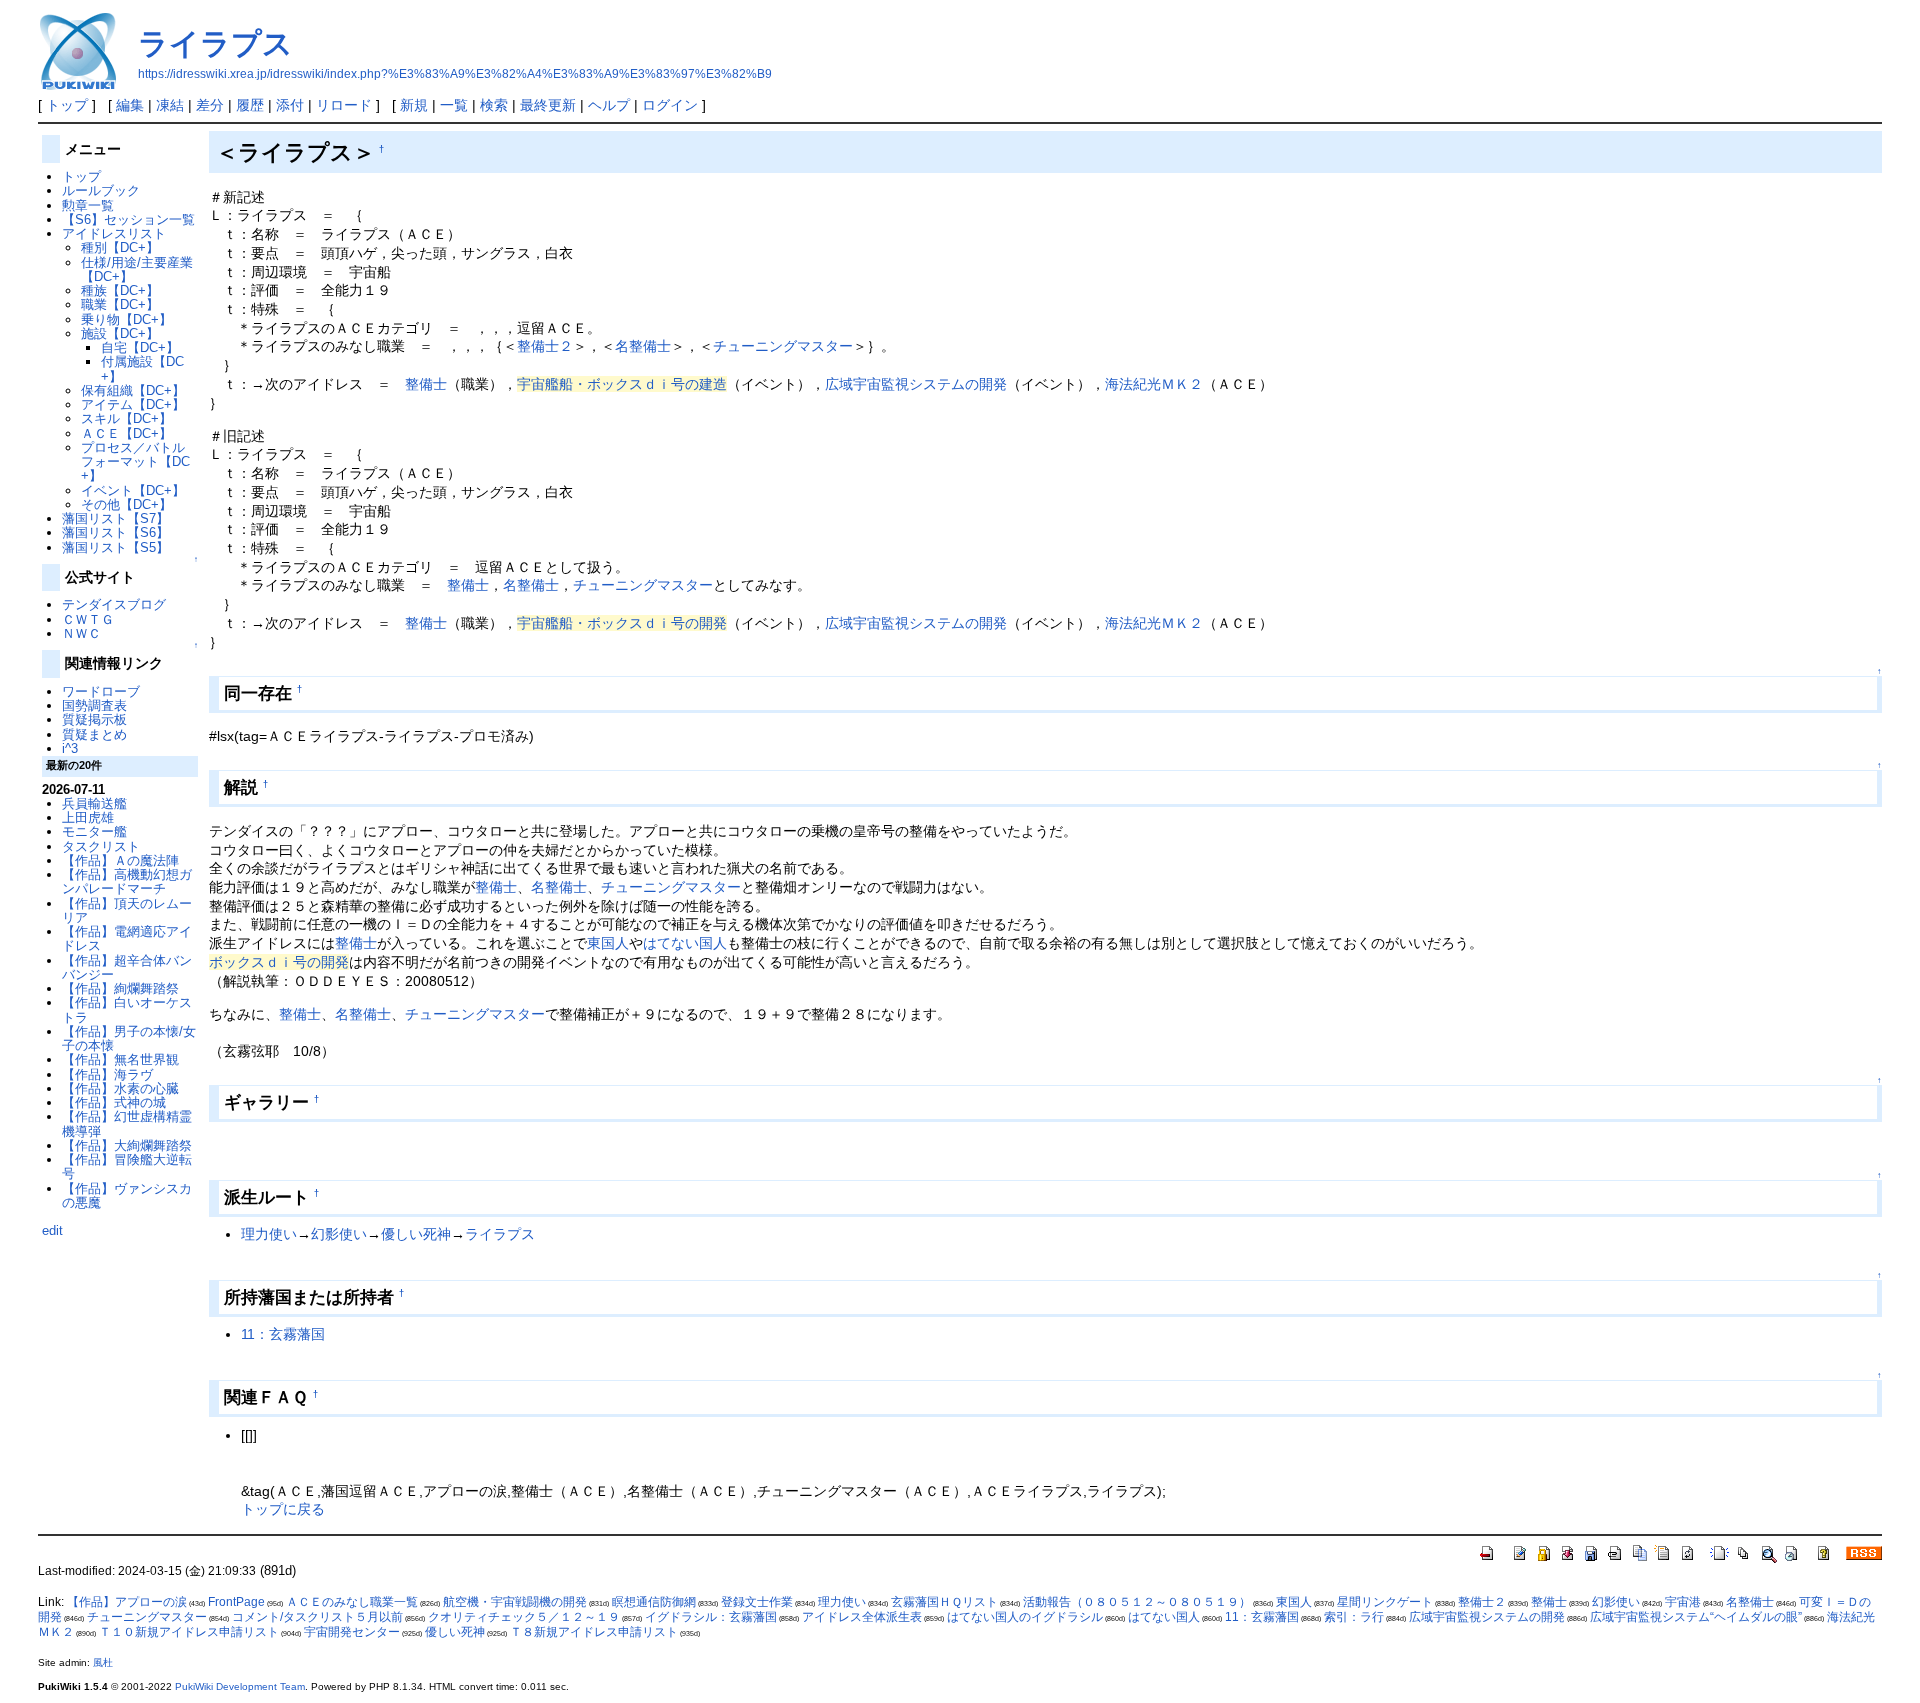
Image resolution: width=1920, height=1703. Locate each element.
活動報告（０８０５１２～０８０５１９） (1137, 1602)
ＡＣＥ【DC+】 (126, 433)
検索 (494, 105)
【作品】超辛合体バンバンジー (127, 967)
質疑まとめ (94, 734)
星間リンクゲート (1385, 1602)
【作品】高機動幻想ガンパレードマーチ (127, 881)
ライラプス (215, 43)
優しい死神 (416, 1234)
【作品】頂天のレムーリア (127, 910)
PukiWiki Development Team (240, 1686)
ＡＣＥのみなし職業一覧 (352, 1602)
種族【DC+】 (120, 290)
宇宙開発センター (352, 1632)
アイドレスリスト (114, 233)
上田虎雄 (88, 817)
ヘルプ (609, 105)
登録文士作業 (757, 1602)
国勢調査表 (94, 705)
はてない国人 (685, 943)
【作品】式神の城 (114, 1102)
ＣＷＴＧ (88, 619)
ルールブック (101, 190)
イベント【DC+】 (133, 490)
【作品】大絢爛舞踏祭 (127, 1145)
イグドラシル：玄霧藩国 (711, 1617)
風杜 (103, 1662)
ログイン (670, 105)
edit (52, 1230)
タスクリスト (101, 846)
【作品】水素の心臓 (120, 1088)
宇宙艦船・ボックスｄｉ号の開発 (622, 623)
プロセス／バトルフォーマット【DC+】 (135, 462)
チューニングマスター (783, 346)
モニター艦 (94, 831)
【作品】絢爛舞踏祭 (120, 988)
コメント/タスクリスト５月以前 (317, 1617)
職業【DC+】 (120, 304)
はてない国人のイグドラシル (1025, 1617)
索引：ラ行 (1354, 1617)
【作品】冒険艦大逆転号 (127, 1166)
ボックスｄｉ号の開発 (279, 962)
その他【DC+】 (126, 504)
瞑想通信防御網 (654, 1602)
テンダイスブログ (114, 604)
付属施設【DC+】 (142, 368)
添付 (290, 105)
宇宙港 (1683, 1602)
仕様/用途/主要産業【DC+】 (137, 269)
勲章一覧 (88, 205)
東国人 (608, 943)
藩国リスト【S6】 (115, 532)
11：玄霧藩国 (283, 1334)
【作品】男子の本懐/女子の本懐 (129, 1038)
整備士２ (545, 346)
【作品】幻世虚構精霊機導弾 (127, 1123)
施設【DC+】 (120, 333)
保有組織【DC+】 (133, 390)
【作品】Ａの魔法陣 (120, 860)
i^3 (70, 748)
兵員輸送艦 (94, 803)
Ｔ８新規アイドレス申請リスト (594, 1632)
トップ (67, 105)
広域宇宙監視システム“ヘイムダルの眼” (1696, 1617)
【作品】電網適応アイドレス (127, 938)
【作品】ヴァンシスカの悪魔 (127, 1195)
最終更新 (548, 105)
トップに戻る (283, 1509)
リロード (344, 105)
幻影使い (339, 1234)
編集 (130, 105)
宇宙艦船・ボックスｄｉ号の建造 (622, 384)
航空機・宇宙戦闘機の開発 (515, 1602)
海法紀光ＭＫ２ (1154, 384)
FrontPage (236, 1602)
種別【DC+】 (120, 247)
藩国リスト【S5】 (115, 547)
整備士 (426, 384)
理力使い (269, 1234)
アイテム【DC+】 (133, 404)
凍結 (170, 105)
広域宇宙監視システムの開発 (916, 384)
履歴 (250, 105)
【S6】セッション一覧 (128, 219)
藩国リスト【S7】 (115, 518)
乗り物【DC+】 (126, 319)
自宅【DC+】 (140, 347)
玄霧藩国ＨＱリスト (944, 1602)
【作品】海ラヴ (107, 1074)
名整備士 (643, 346)
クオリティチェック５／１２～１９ (524, 1617)
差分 (210, 105)
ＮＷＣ (81, 633)
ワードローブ (101, 691)
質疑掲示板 (94, 719)
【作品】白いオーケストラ (127, 1009)
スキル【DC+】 (126, 418)
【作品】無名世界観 (120, 1059)
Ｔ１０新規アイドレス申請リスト (189, 1632)
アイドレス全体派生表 (862, 1617)
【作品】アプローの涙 (127, 1602)
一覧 (454, 105)
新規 (414, 105)
